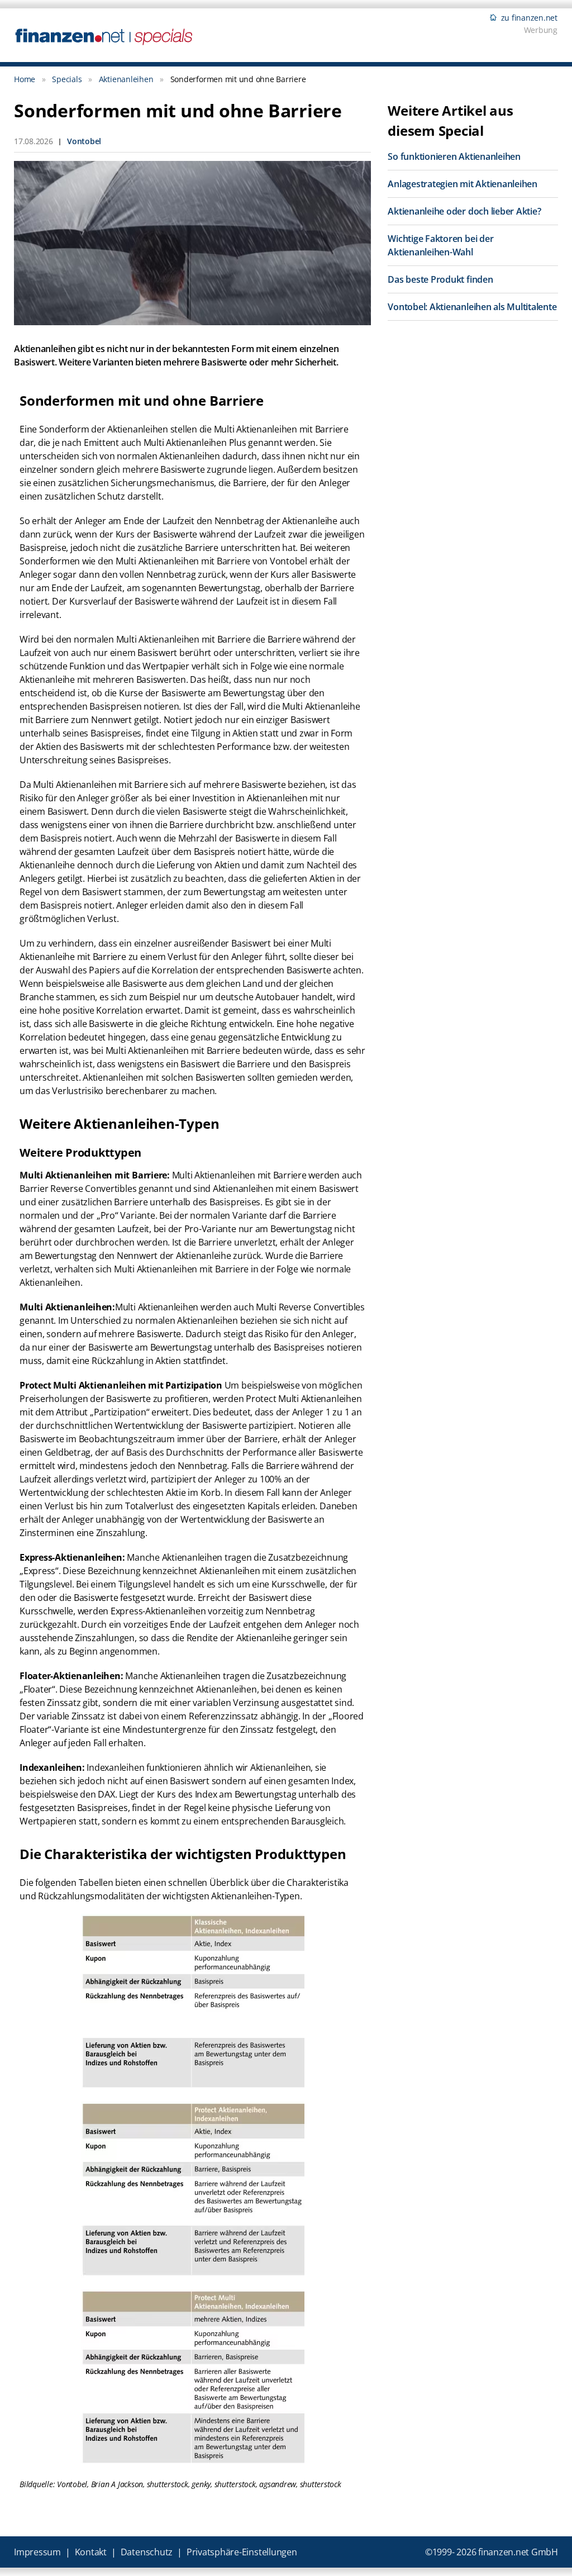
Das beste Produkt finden (440, 279)
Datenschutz (147, 2552)
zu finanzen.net (529, 18)
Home (25, 79)
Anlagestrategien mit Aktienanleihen (463, 184)
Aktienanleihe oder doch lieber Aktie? (464, 211)
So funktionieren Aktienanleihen (454, 156)
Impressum (37, 2552)
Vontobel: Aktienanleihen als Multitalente (472, 307)
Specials (67, 79)
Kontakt (91, 2552)
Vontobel (84, 141)
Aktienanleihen (126, 79)
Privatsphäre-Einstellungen (242, 2552)
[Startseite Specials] (104, 36)
